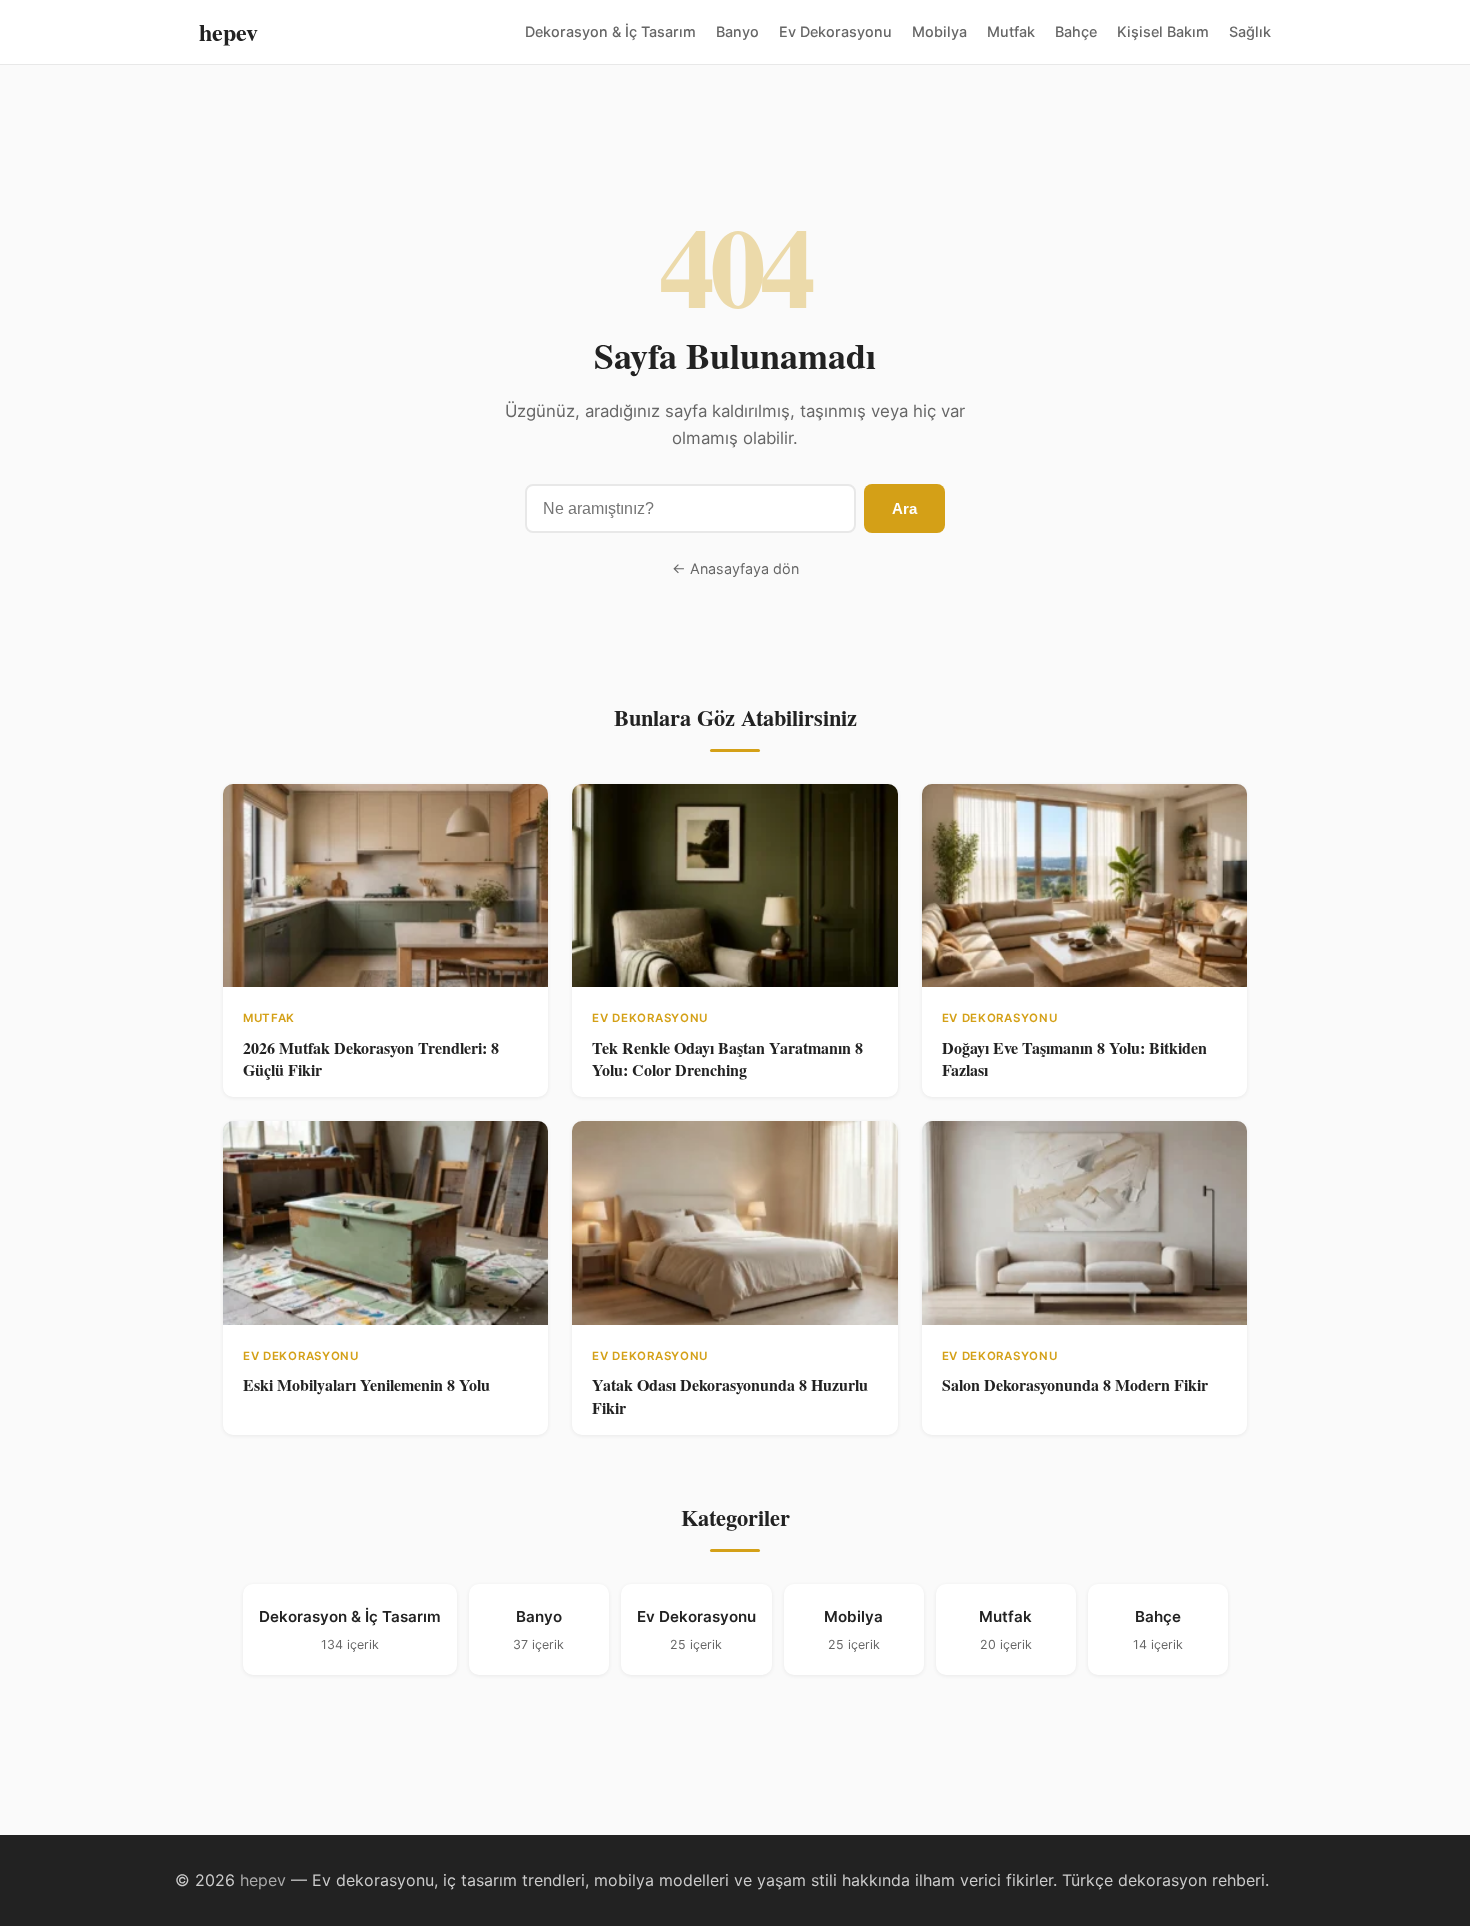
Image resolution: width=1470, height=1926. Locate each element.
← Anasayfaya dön (735, 568)
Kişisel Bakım (1163, 31)
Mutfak (1011, 31)
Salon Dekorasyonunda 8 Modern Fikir (1075, 1384)
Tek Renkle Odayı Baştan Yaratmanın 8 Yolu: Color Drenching (727, 1058)
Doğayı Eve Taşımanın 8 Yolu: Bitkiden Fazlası (1074, 1058)
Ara (904, 508)
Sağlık (1250, 31)
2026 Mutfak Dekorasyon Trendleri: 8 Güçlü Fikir (371, 1058)
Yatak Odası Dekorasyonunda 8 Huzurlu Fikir (730, 1395)
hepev (228, 31)
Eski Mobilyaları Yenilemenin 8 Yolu (366, 1384)
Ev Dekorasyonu (835, 31)
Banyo (737, 31)
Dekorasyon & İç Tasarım (610, 31)
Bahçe (1076, 31)
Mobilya (939, 31)
